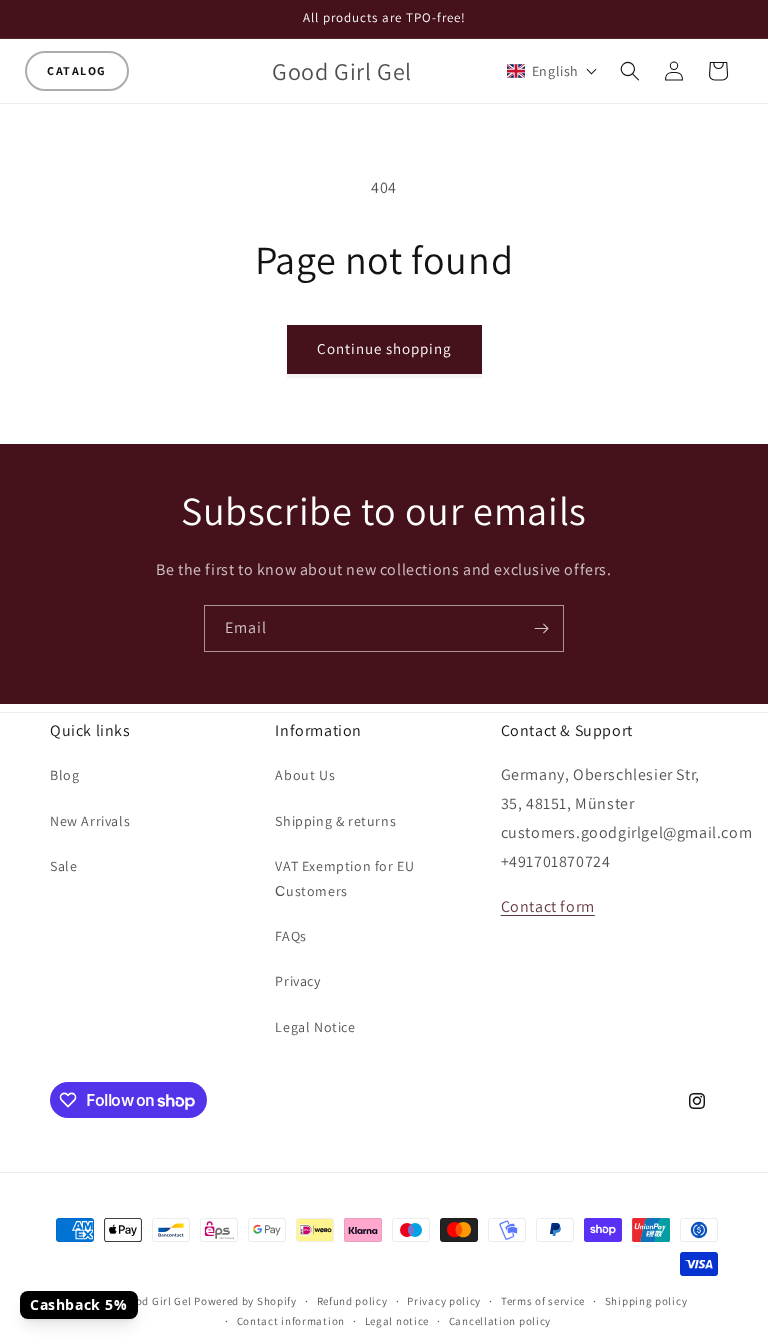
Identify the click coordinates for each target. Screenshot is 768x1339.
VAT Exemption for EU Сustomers (344, 878)
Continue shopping (384, 348)
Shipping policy (646, 1301)
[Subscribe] (541, 628)
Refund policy (352, 1301)
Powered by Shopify (245, 1301)
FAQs (290, 936)
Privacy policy (444, 1301)
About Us (305, 775)
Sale (63, 866)
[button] (77, 71)
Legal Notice (315, 1027)
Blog (64, 775)
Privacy (297, 981)
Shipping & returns (335, 821)
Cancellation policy (500, 1321)
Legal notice (397, 1321)
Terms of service (543, 1301)
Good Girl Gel (156, 1301)
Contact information (291, 1321)
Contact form (548, 906)
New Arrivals (90, 821)
